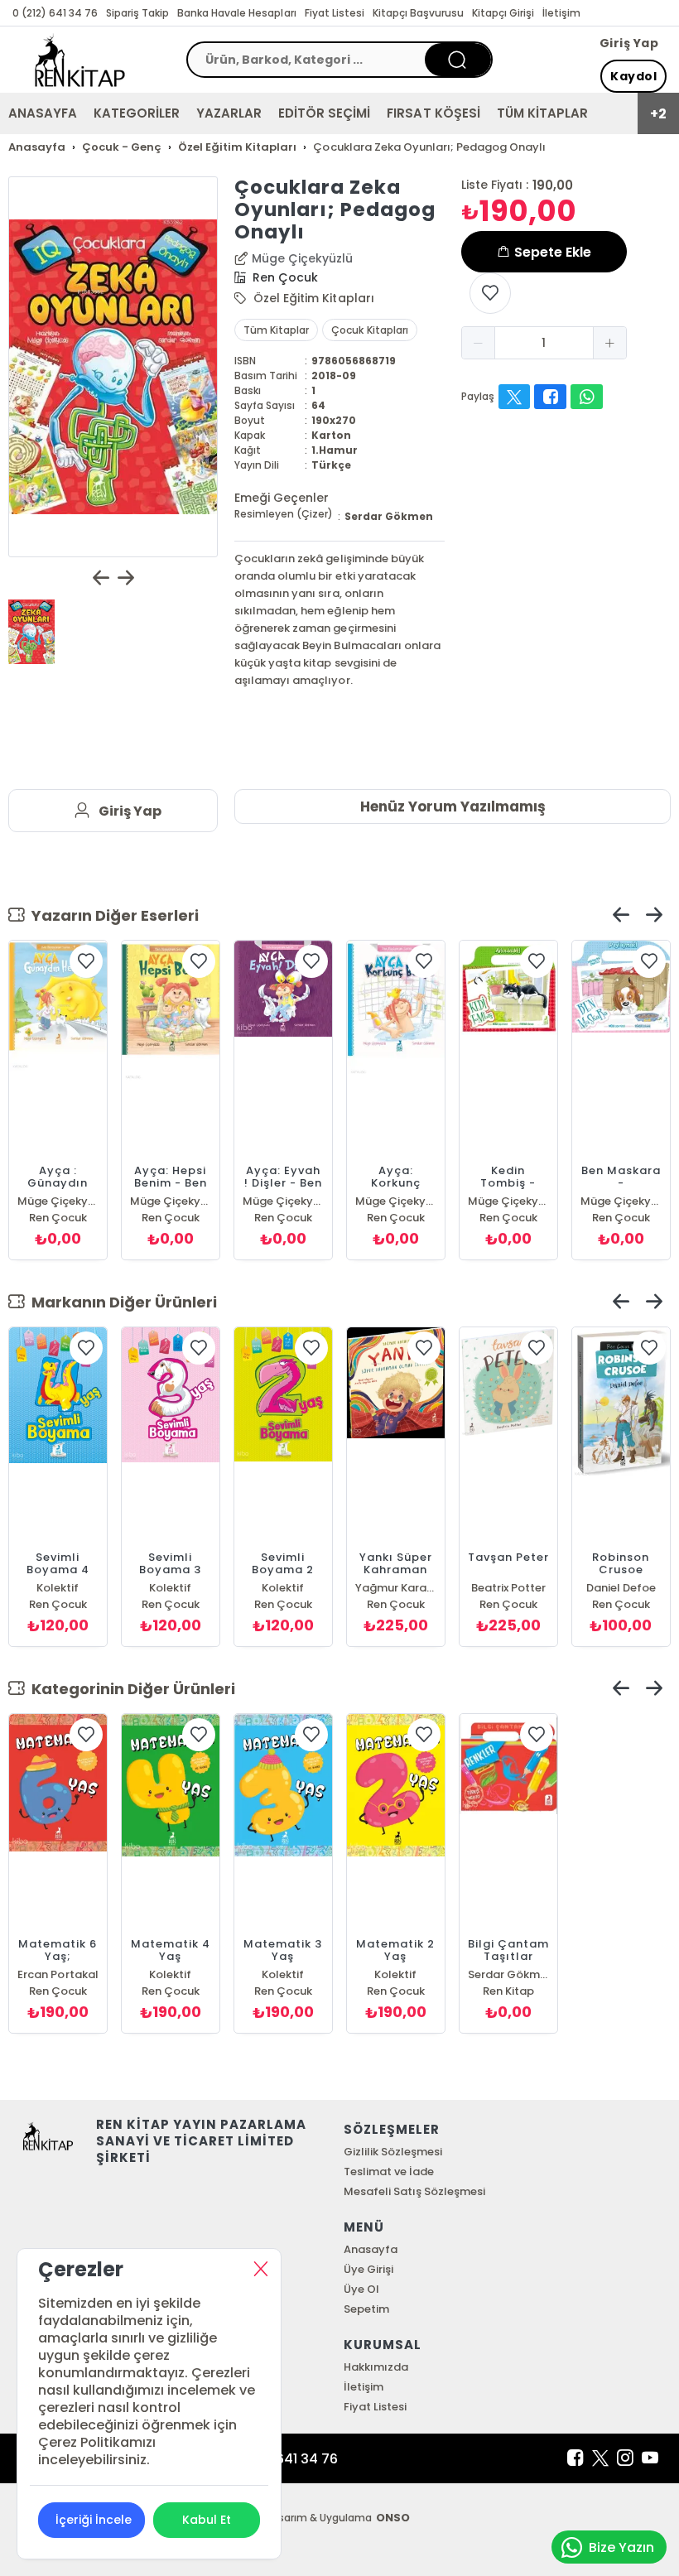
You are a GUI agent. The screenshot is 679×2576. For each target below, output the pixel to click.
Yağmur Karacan (396, 1588)
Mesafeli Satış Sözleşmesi (414, 2191)
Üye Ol (361, 2289)
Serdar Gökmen (389, 516)
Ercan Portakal (58, 1974)
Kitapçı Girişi (503, 13)
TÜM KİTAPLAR (542, 113)
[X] (600, 2458)
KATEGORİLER (137, 113)
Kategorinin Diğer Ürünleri (130, 1689)
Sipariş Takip (137, 13)
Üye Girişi (368, 2269)
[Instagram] (625, 2458)
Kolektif (58, 1588)
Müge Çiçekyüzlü (302, 258)
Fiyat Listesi (335, 13)
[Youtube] (650, 2458)
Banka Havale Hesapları (236, 13)
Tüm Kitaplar (276, 330)
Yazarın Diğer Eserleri (112, 915)
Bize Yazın (621, 2547)
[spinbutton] (544, 343)
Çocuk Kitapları (369, 330)
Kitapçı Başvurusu (418, 13)
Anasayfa (371, 2249)
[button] (479, 343)
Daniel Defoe (621, 1588)
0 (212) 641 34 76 (55, 13)
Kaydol (633, 76)
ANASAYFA (43, 113)
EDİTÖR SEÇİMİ (324, 113)
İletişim (561, 13)
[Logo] (80, 60)
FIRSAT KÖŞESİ (433, 113)
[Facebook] (575, 2458)
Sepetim (366, 2309)
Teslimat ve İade (389, 2172)
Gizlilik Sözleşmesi (393, 2152)
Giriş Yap (629, 43)
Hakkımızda (376, 2367)
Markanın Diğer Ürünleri (121, 1302)
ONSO (393, 2518)
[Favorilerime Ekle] (490, 293)
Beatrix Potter (508, 1588)
